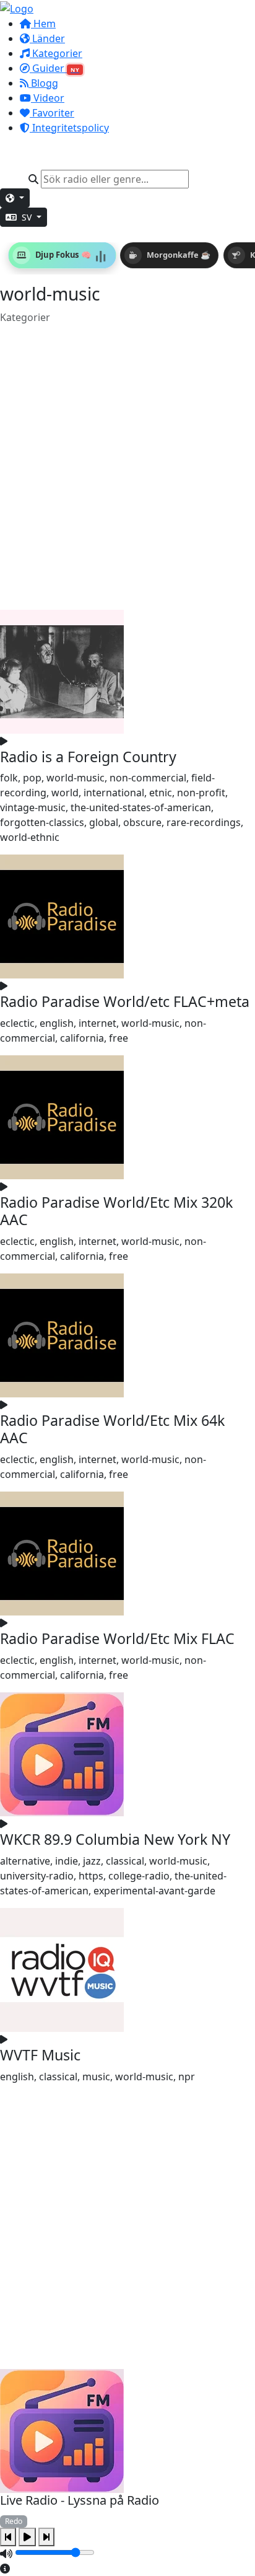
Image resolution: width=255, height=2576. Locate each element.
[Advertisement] (127, 467)
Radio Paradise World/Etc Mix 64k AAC (112, 1429)
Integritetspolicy (69, 128)
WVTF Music (40, 2055)
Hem (43, 24)
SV (27, 217)
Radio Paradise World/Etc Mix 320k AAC (116, 1211)
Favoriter (52, 113)
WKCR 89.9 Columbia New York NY (115, 1839)
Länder (47, 38)
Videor (48, 98)
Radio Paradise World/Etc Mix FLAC (117, 1638)
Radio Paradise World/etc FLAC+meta (125, 1001)
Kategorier (56, 53)
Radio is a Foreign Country (88, 757)
